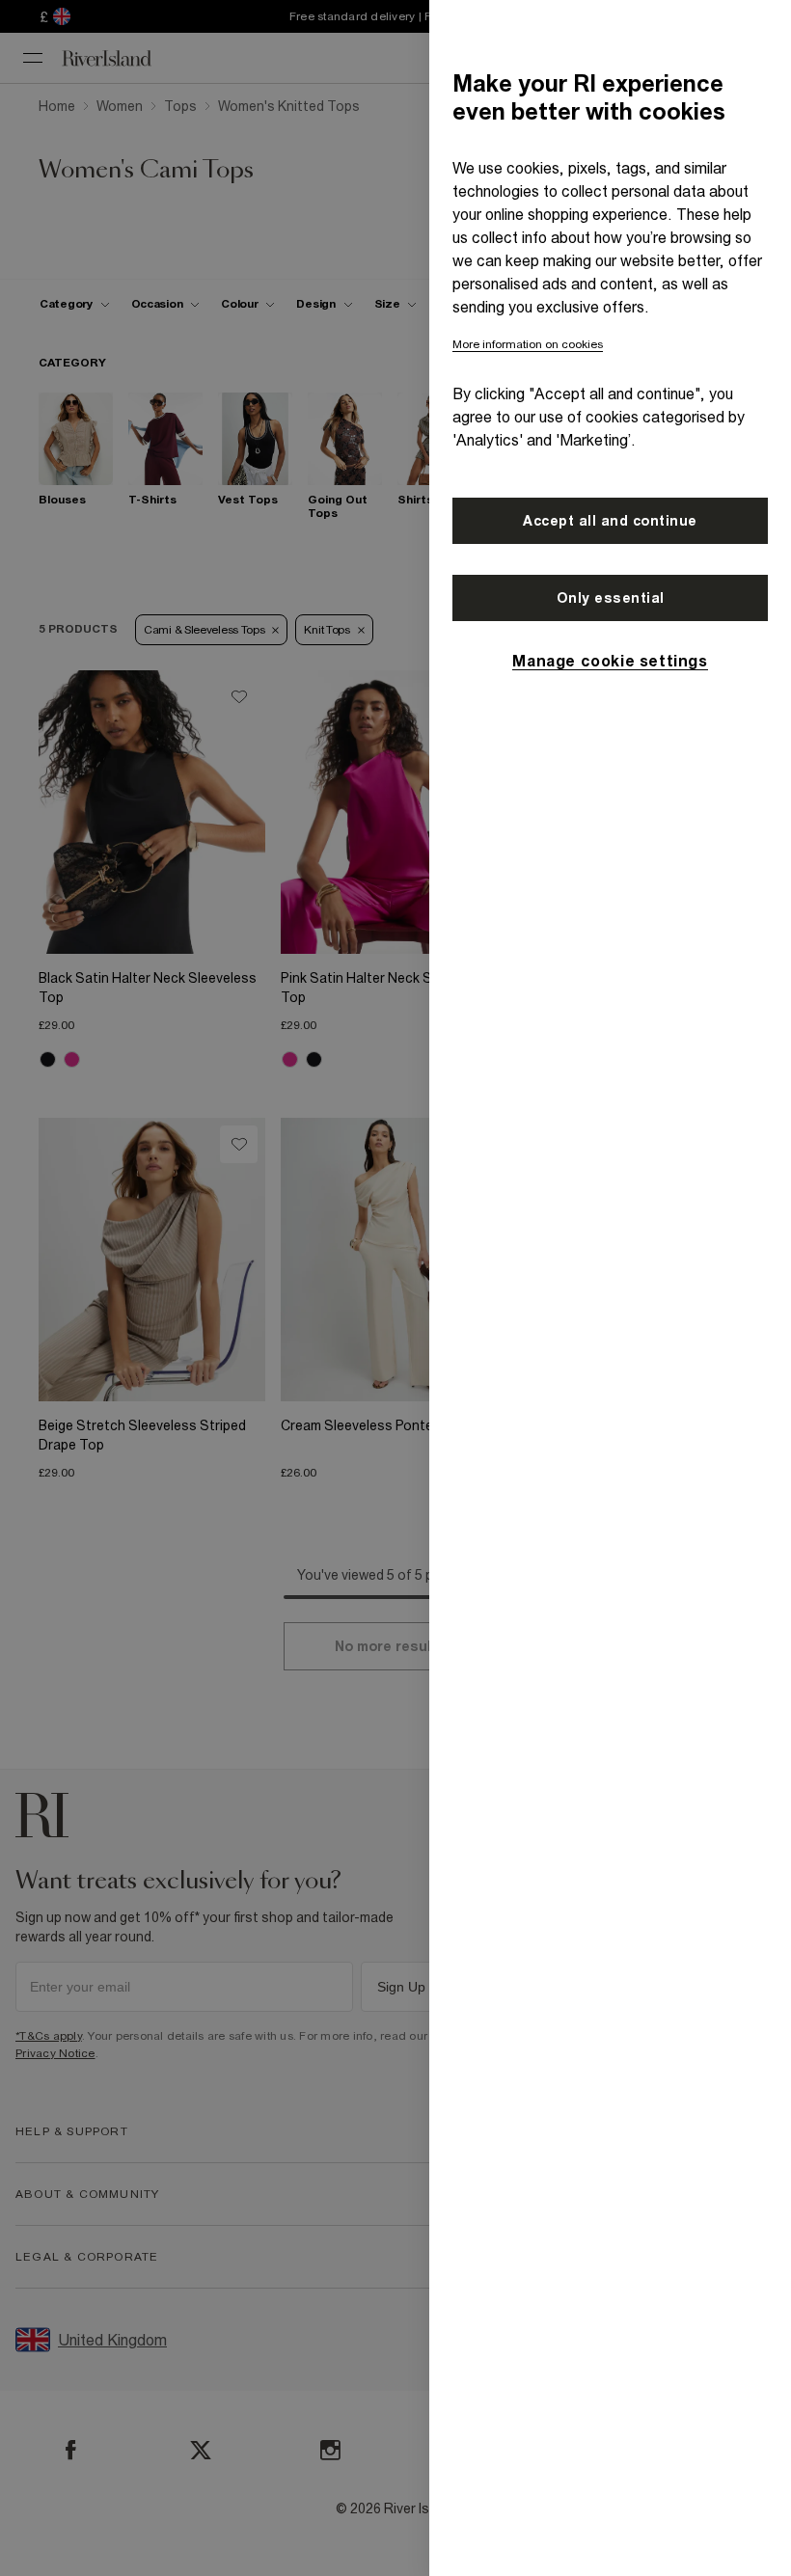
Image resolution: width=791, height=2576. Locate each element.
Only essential (611, 598)
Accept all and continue (610, 521)
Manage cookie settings (610, 661)
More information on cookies (528, 344)
